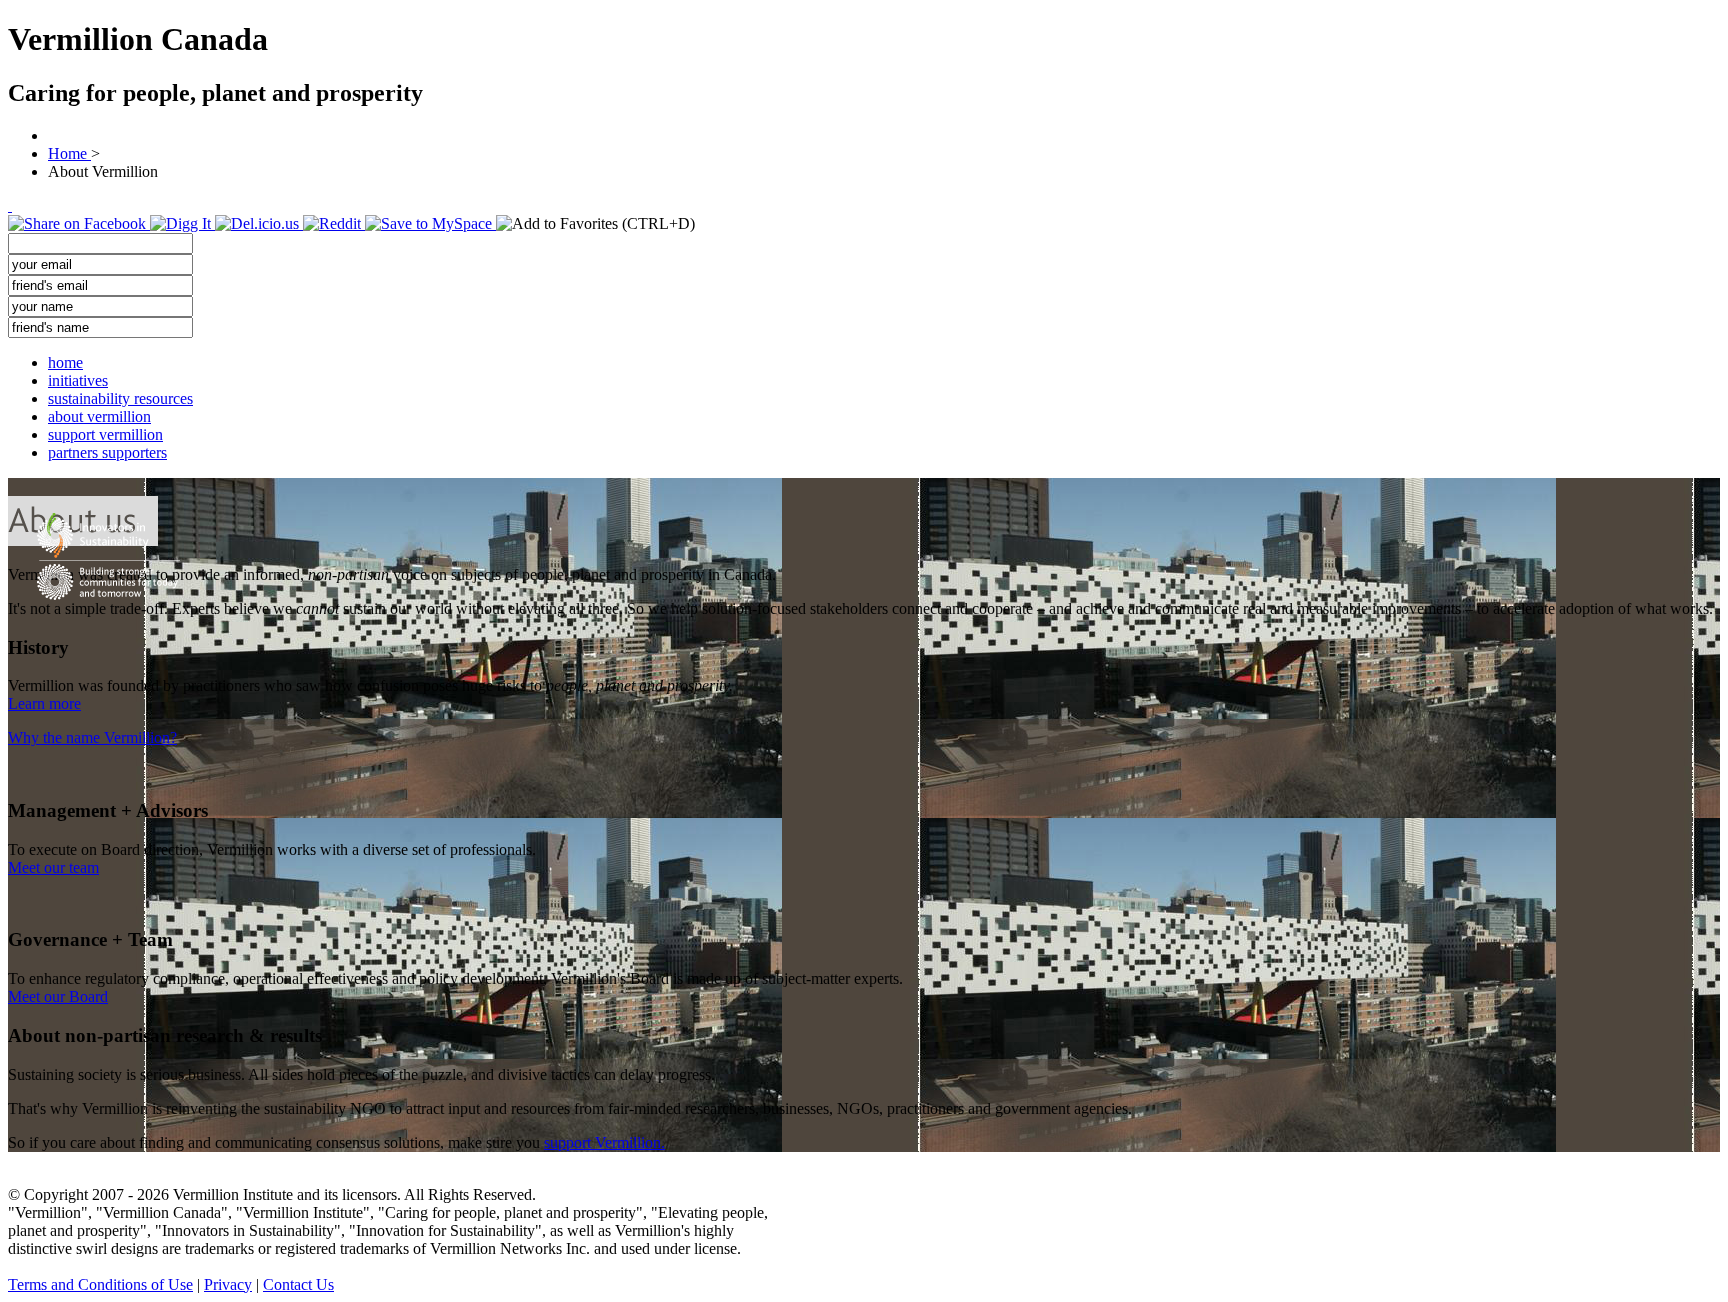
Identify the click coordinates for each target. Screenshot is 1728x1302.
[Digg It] (182, 223)
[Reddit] (334, 223)
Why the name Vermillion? (92, 737)
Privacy (228, 1284)
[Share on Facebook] (79, 223)
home (65, 362)
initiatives (78, 380)
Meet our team (53, 867)
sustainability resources (120, 398)
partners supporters (107, 452)
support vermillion (105, 434)
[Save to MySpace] (430, 223)
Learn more (44, 703)
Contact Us (298, 1284)
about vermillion (99, 416)
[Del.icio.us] (259, 223)
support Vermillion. (604, 1142)
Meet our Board (58, 996)
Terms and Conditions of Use (100, 1284)
